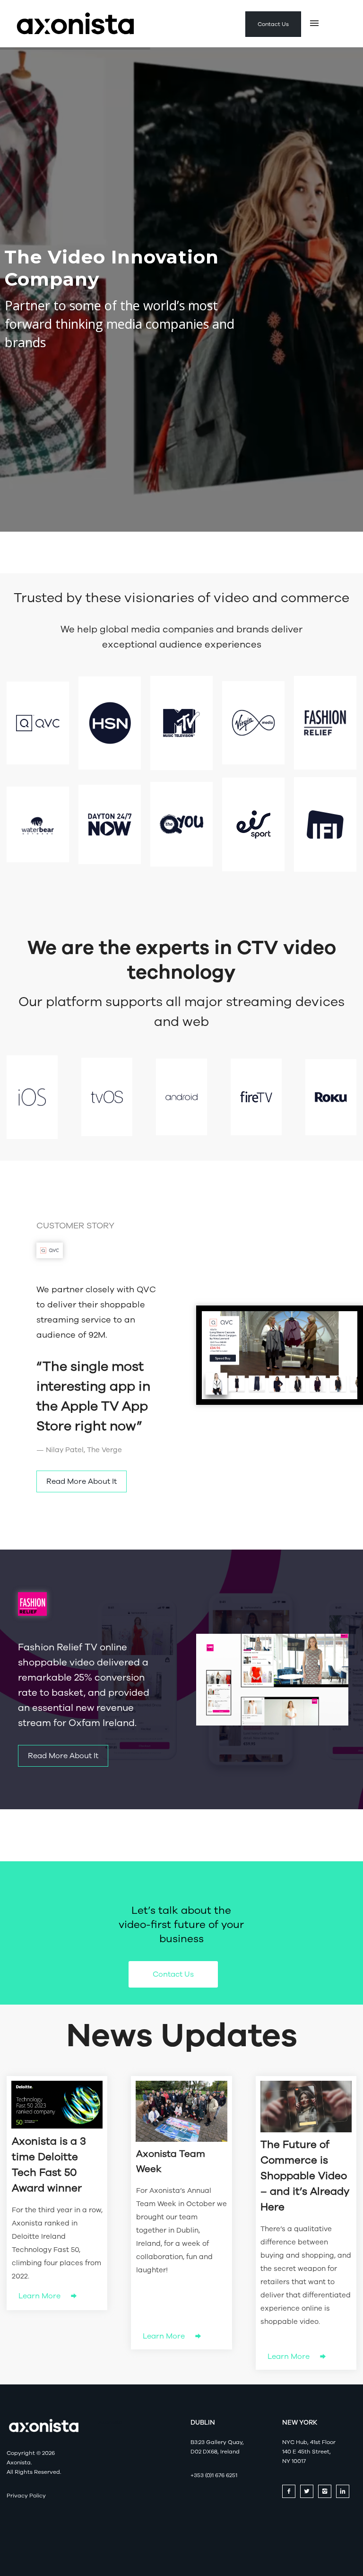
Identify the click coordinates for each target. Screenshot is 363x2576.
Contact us (173, 1974)
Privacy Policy (26, 2496)
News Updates (182, 2036)
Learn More (40, 2296)
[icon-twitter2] (309, 2491)
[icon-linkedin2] (345, 2491)
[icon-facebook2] (291, 2491)
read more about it (82, 1481)
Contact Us (273, 24)
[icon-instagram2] (327, 2491)
